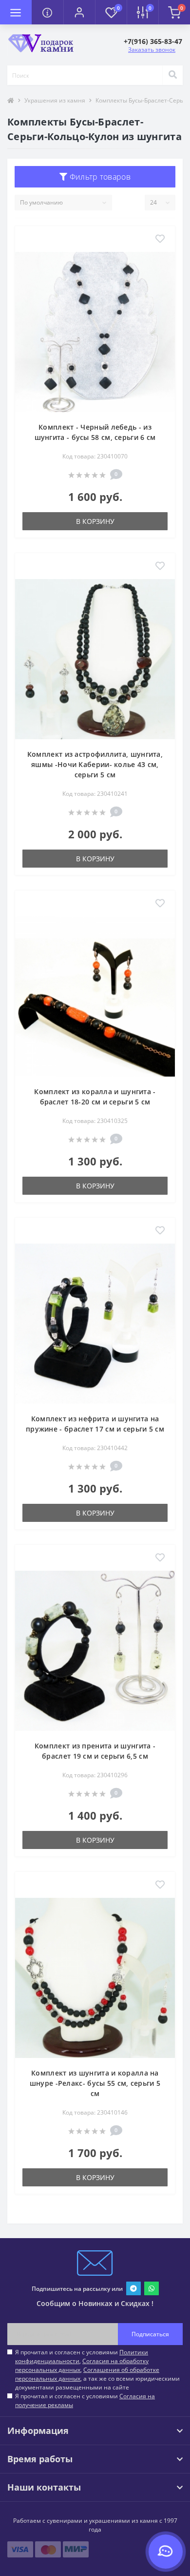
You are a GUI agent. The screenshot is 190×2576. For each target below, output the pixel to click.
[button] (79, 12)
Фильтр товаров (99, 177)
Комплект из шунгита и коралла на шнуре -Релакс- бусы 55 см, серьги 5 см (95, 2083)
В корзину (95, 521)
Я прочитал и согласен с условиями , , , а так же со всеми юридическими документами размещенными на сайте (97, 2370)
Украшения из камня (55, 100)
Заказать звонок (152, 50)
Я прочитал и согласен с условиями (85, 2400)
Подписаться (150, 2334)
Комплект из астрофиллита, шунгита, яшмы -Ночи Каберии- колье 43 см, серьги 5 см (95, 764)
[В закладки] (160, 239)
